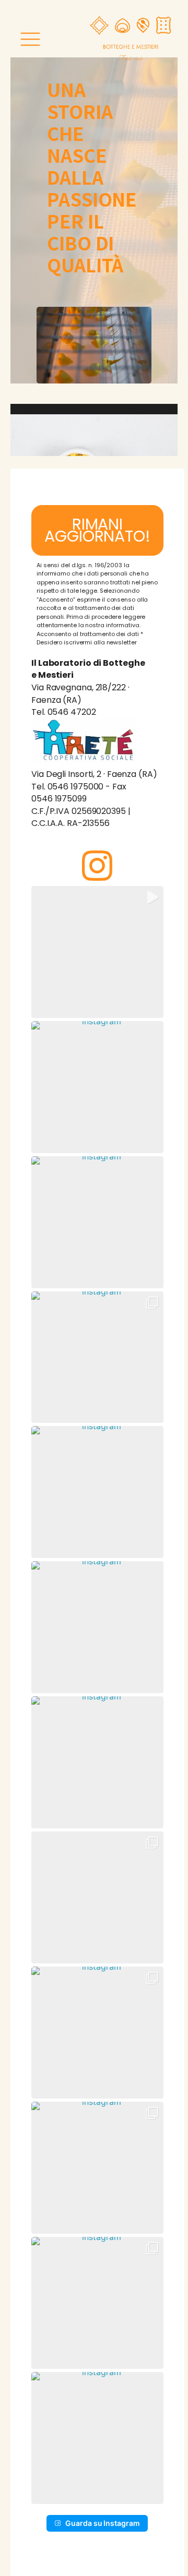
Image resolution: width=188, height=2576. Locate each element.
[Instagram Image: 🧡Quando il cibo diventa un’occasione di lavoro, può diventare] (97, 1357)
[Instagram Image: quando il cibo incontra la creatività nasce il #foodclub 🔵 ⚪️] (97, 1897)
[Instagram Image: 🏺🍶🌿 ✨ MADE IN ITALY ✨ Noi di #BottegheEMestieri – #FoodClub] (97, 2303)
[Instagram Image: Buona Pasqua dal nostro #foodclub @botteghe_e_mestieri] (97, 1222)
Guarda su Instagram (102, 2523)
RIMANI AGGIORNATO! (97, 530)
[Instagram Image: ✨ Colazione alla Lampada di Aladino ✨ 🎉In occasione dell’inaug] (97, 2033)
